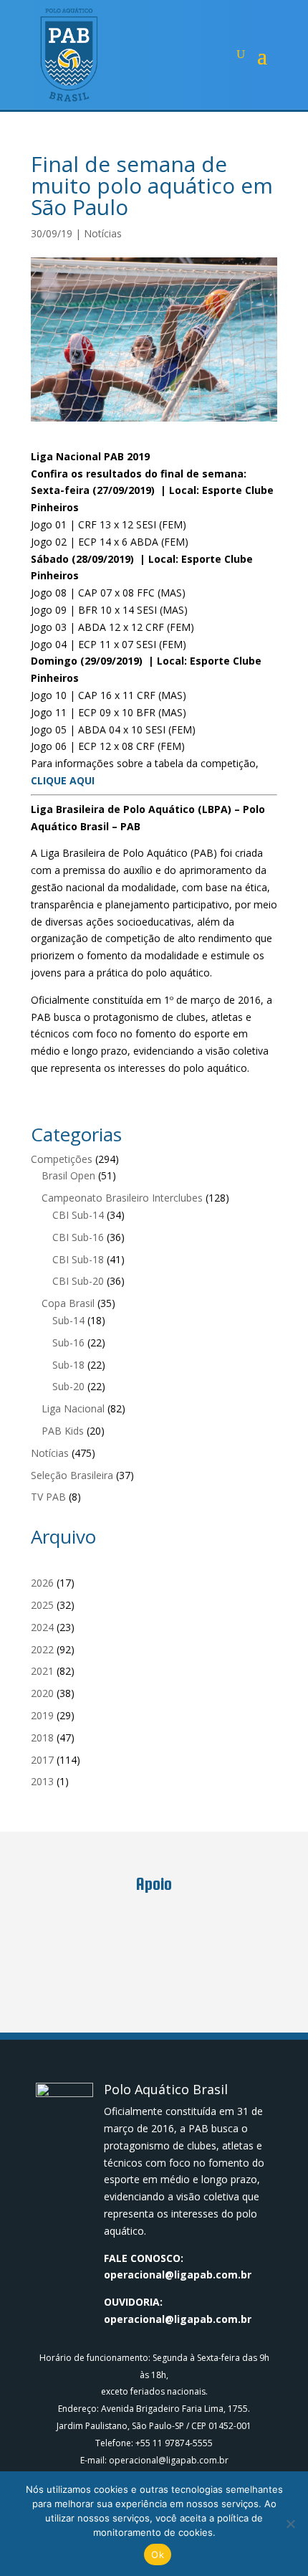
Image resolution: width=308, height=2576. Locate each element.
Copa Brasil (68, 1303)
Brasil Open (68, 1175)
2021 (42, 1671)
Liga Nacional (73, 1408)
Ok (158, 2554)
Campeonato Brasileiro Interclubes (122, 1198)
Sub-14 (68, 1320)
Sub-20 (68, 1386)
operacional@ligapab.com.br (178, 2275)
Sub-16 (68, 1342)
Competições (62, 1159)
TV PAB (48, 1497)
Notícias (103, 233)
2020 (42, 1693)
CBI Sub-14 (78, 1215)
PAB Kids (63, 1431)
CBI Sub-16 (78, 1237)
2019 (42, 1715)
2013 (42, 1781)
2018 (42, 1738)
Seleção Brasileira (72, 1475)
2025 (42, 1605)
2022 (42, 1649)
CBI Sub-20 (78, 1281)
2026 (42, 1583)
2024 (42, 1627)
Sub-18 (68, 1365)
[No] (290, 2524)
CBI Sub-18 (78, 1259)
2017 (42, 1760)
